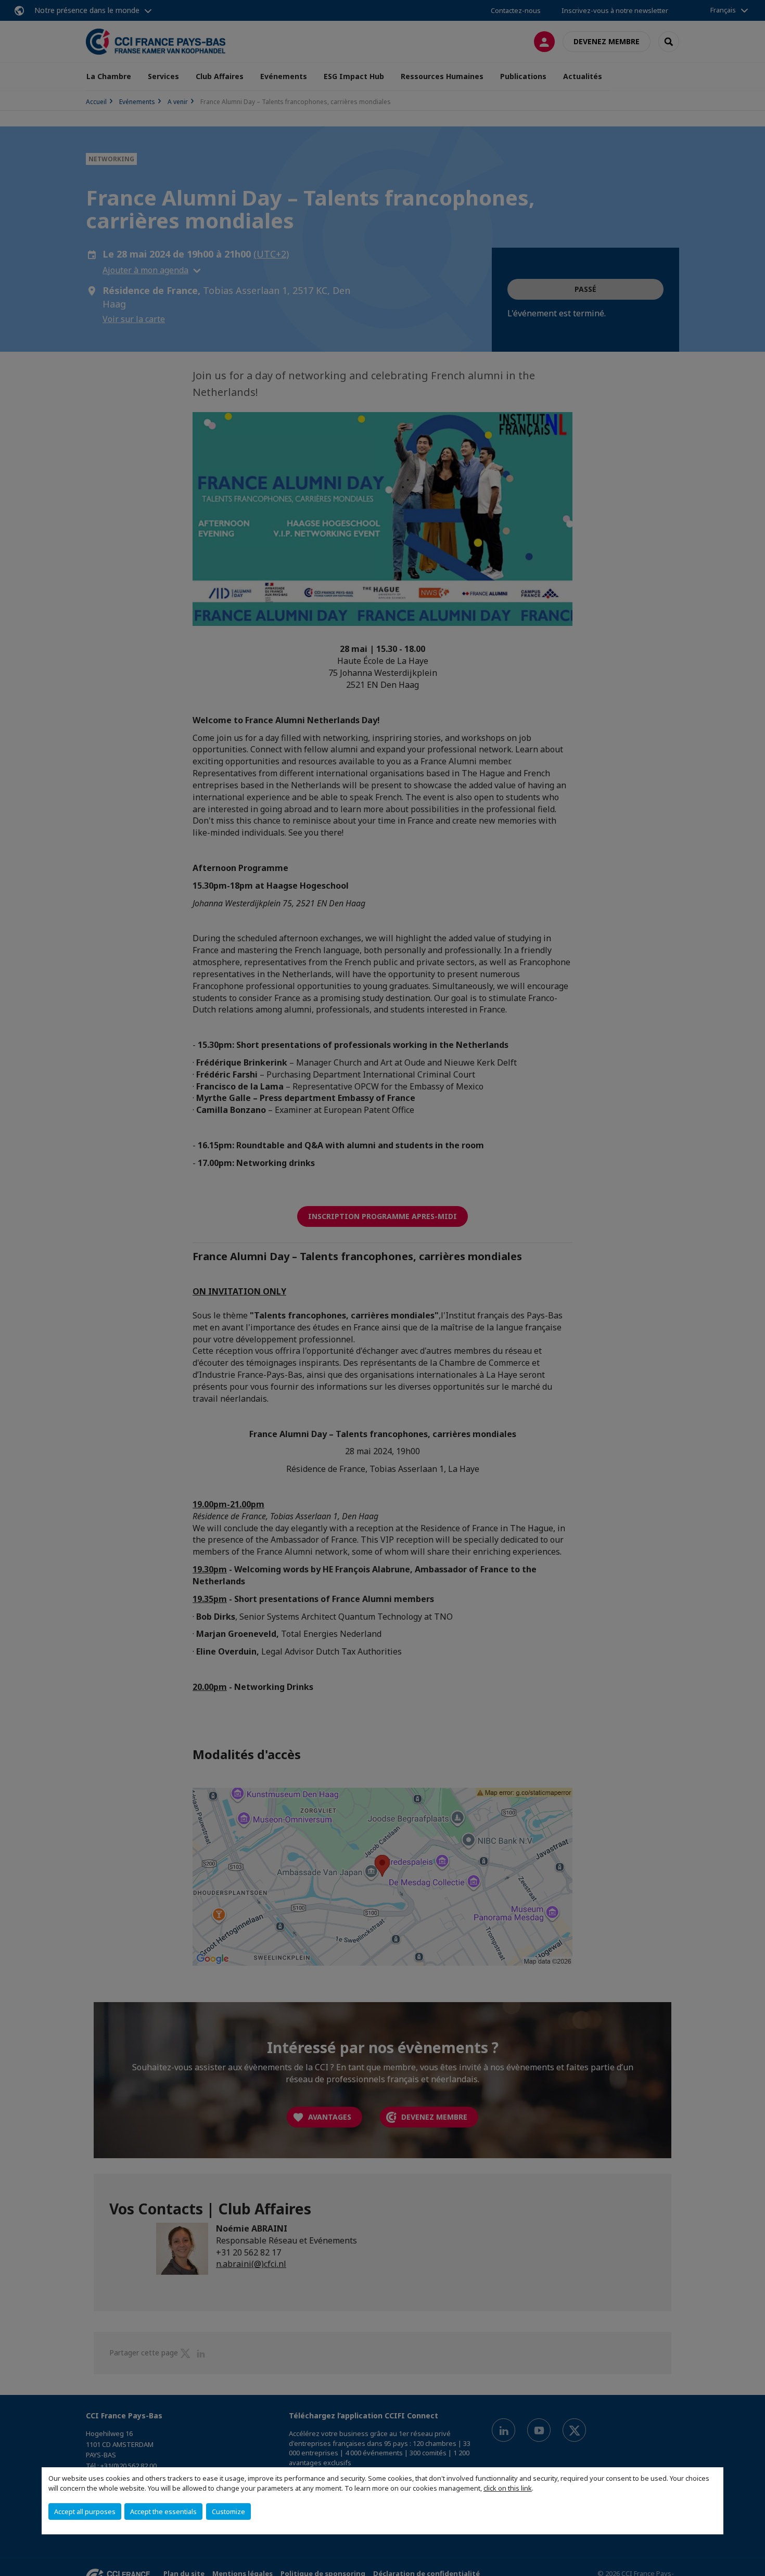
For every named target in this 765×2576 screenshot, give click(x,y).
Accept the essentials (163, 2511)
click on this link (508, 2488)
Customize (228, 2511)
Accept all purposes (85, 2511)
